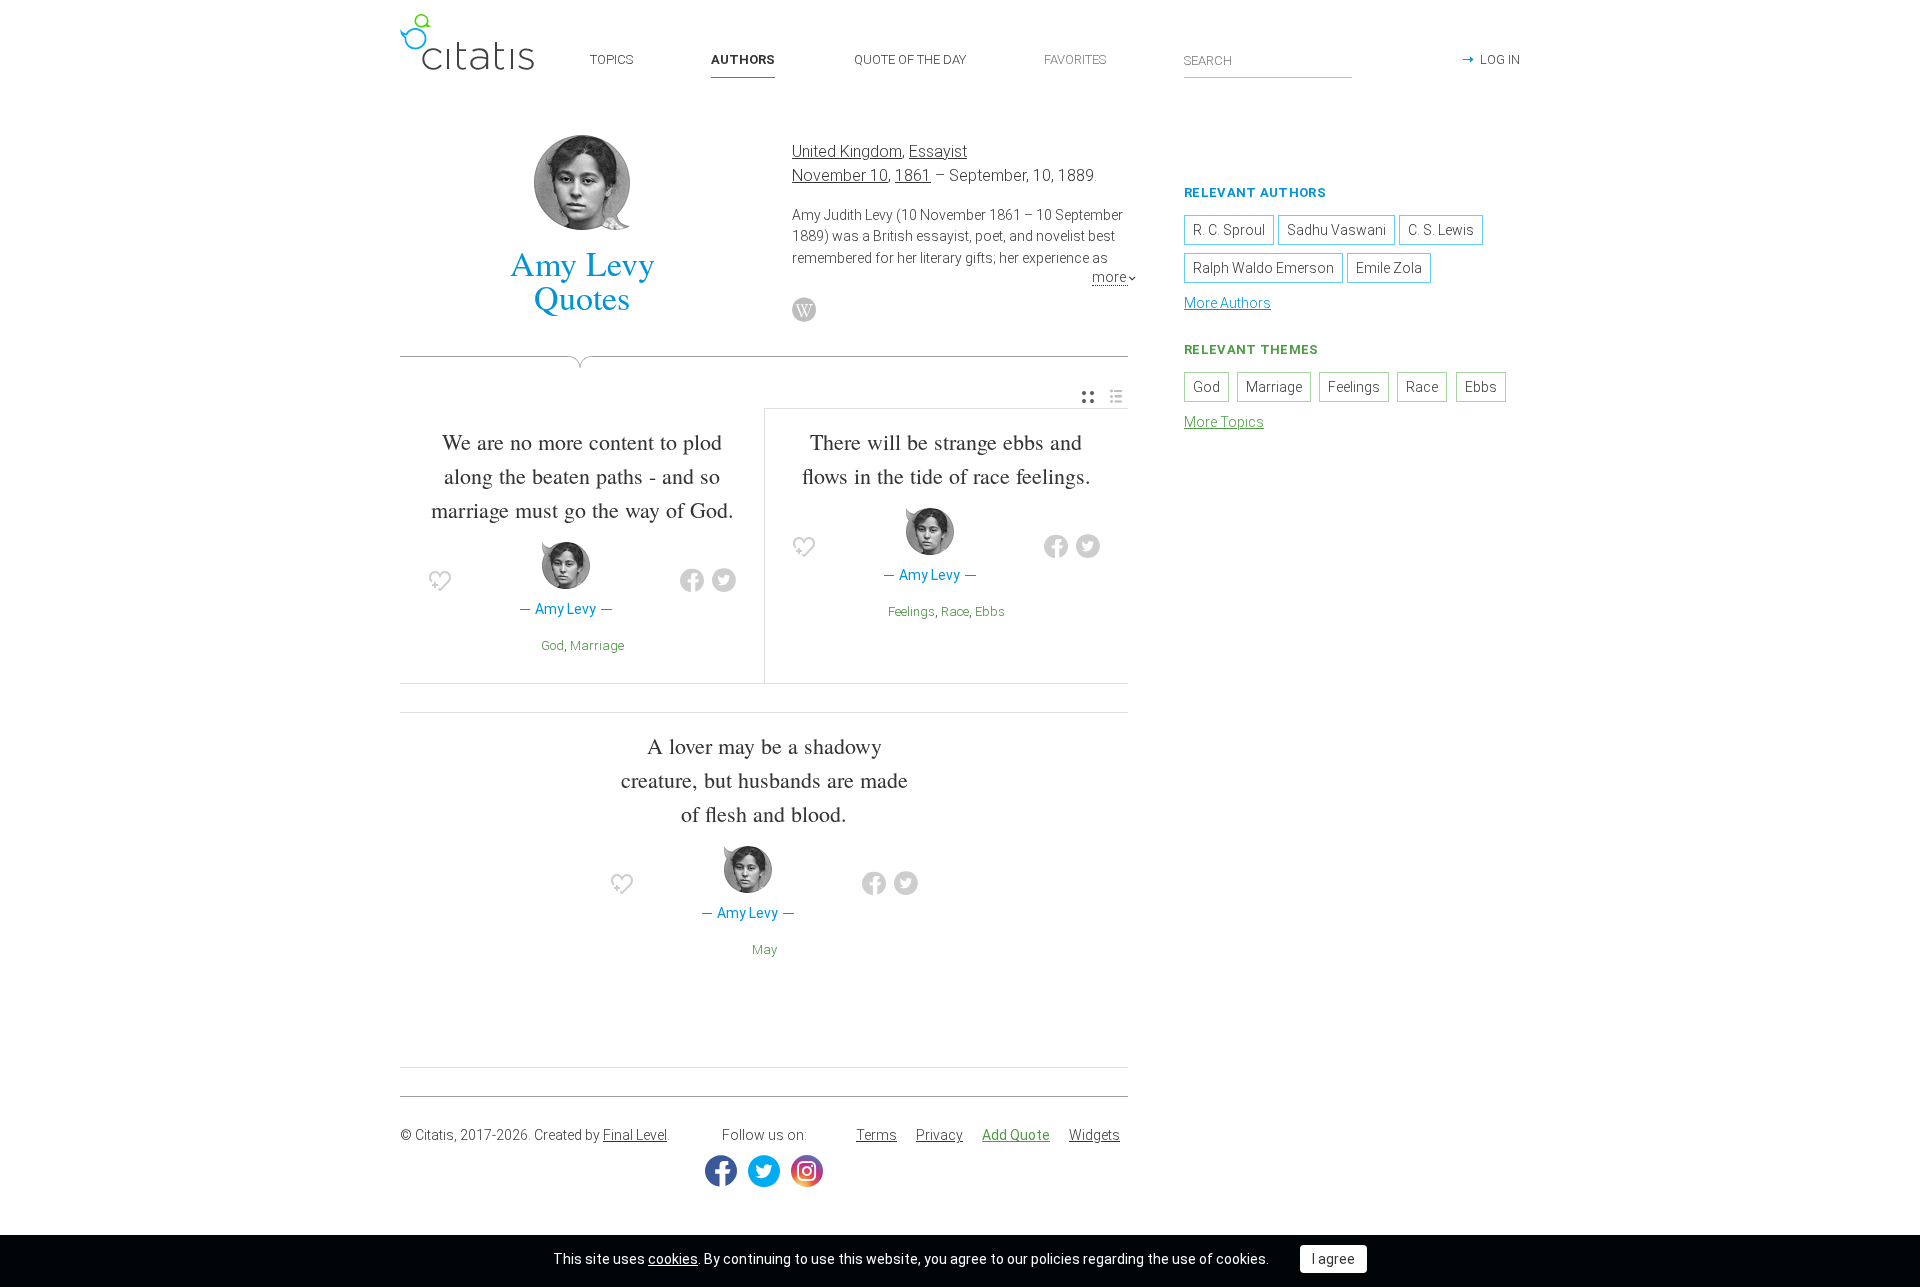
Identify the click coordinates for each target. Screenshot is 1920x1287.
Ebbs (990, 611)
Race (955, 611)
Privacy (939, 1135)
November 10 (840, 175)
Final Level (635, 1135)
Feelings (911, 611)
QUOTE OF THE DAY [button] (910, 59)
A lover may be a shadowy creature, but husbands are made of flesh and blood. (764, 779)
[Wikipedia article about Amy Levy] (804, 310)
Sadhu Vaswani (1336, 230)
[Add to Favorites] (440, 581)
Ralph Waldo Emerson (1263, 268)
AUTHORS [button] (743, 59)
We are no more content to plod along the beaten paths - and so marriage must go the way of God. (582, 475)
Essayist (938, 151)
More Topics (1224, 422)
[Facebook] (721, 1171)
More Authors (1227, 303)
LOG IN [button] (1500, 59)
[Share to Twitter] (724, 581)
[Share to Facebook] (692, 581)
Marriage (597, 645)
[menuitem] (1088, 397)
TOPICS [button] (611, 59)
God (552, 645)
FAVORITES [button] (1075, 59)
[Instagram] (807, 1171)
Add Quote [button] (1016, 1135)
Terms (876, 1135)
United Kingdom (847, 151)
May (764, 949)
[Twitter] (764, 1171)
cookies (673, 1259)
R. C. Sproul (1229, 230)
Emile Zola (1389, 268)
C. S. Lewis (1441, 230)
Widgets (1094, 1135)
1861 (913, 175)
